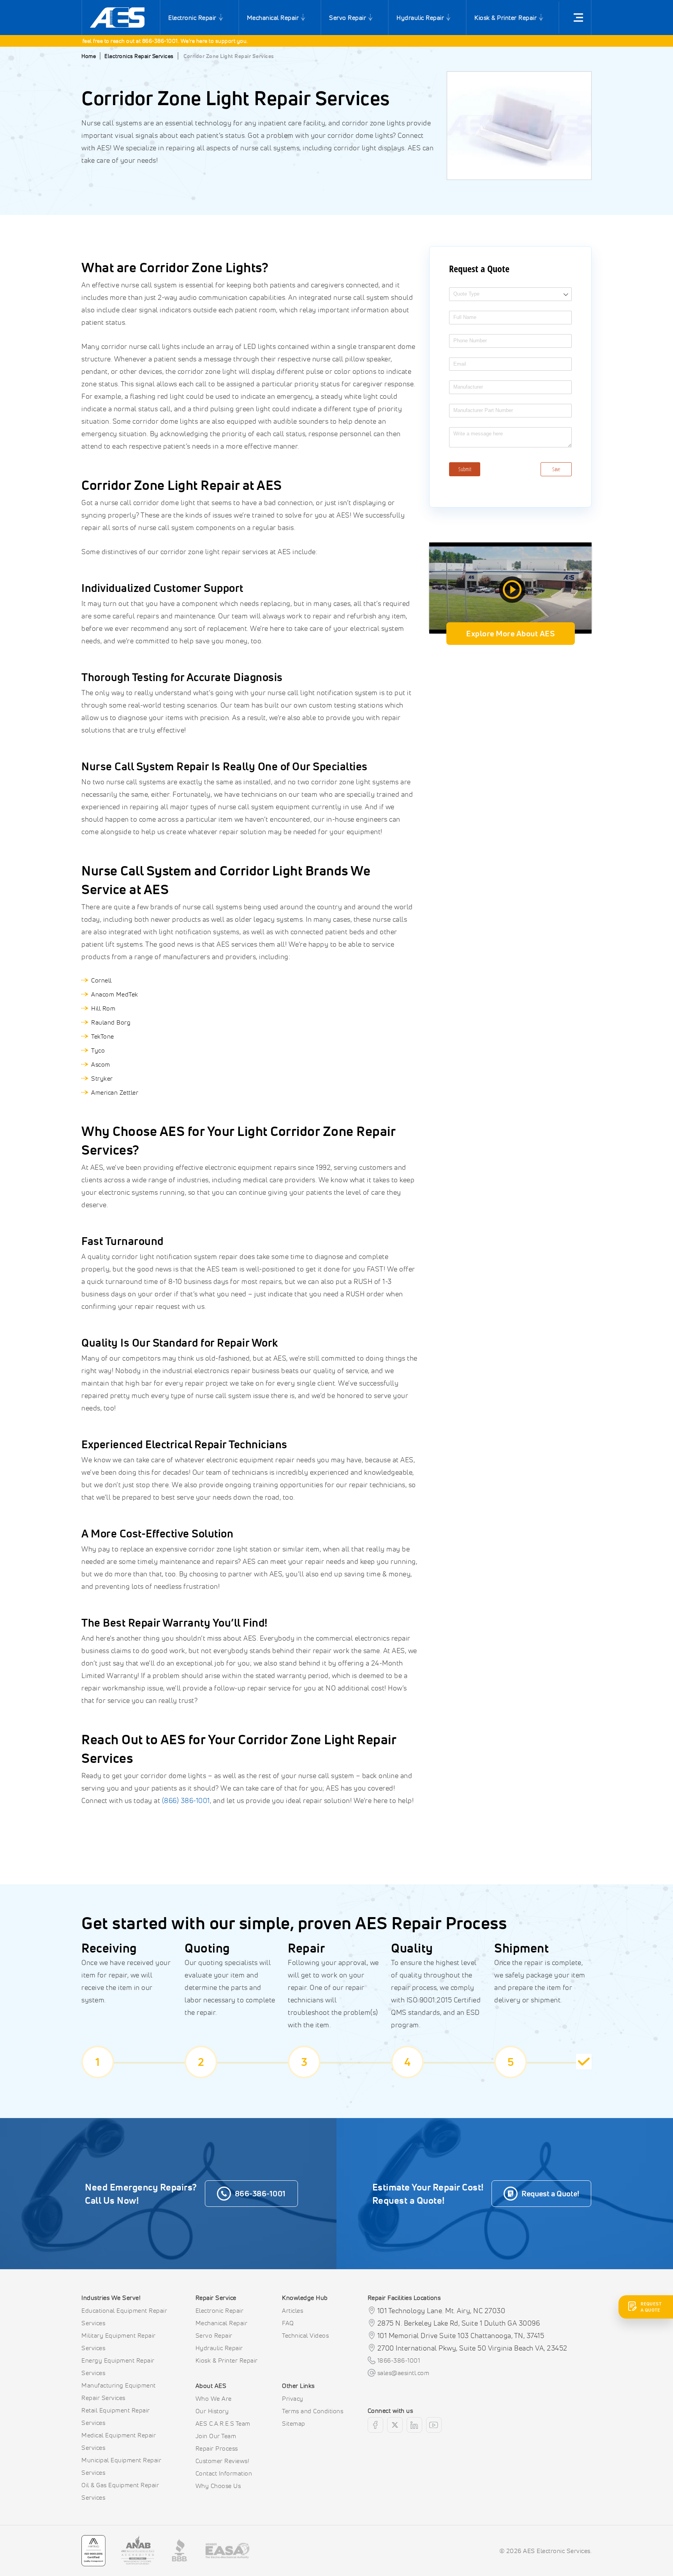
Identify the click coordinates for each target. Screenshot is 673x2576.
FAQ (288, 2323)
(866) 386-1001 (186, 1800)
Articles (292, 2310)
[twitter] (395, 2425)
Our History (212, 2411)
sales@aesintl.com (403, 2373)
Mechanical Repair (273, 18)
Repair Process (217, 2448)
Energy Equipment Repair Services (118, 2366)
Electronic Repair (192, 18)
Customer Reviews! (223, 2461)
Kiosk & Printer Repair (506, 18)
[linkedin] (414, 2425)
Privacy (293, 2398)
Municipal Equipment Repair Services (121, 2466)
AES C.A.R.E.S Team (223, 2423)
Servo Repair (348, 18)
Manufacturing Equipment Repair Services (119, 2391)
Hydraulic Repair (420, 18)
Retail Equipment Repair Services (116, 2416)
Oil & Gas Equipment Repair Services (120, 2491)
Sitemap (294, 2423)
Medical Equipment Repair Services (119, 2441)
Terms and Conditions (313, 2411)
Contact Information (224, 2473)
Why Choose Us (218, 2486)
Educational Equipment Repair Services (124, 2317)
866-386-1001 (120, 41)
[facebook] (375, 2425)
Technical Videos (305, 2335)
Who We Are (214, 2398)
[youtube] (434, 2425)
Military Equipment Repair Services (119, 2342)
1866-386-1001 (399, 2360)
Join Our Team (216, 2436)
